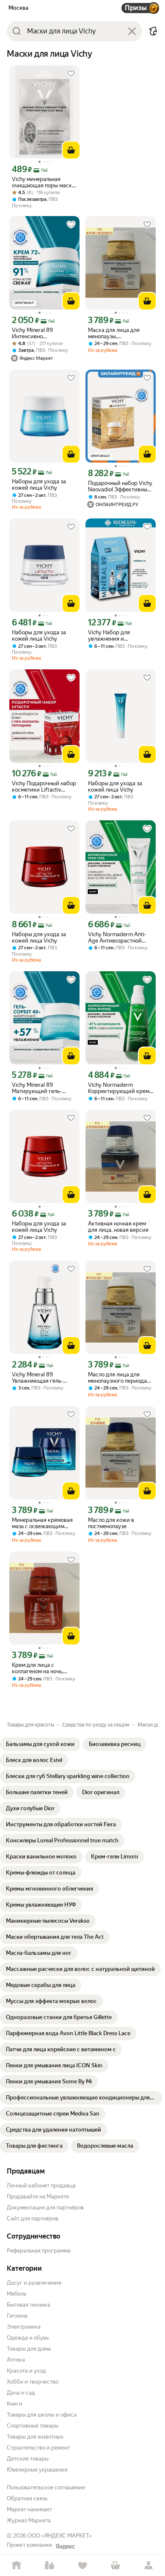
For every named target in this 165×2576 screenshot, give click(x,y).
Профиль (148, 2566)
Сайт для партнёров (33, 2218)
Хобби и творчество (33, 2382)
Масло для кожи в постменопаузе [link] (111, 1523)
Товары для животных (35, 2437)
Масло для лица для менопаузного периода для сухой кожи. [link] (117, 1378)
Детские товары (28, 2459)
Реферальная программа (39, 2251)
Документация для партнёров (45, 2207)
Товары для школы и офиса (42, 2415)
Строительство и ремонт (38, 2448)
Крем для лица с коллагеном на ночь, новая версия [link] (37, 1668)
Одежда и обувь (28, 2338)
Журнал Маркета (29, 2520)
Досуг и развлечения (34, 2283)
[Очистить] (132, 31)
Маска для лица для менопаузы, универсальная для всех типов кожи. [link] (119, 333)
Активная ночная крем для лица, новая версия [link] (118, 1227)
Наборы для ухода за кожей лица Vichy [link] (39, 485)
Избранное (82, 2566)
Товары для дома (29, 2349)
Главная (16, 2566)
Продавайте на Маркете (38, 2196)
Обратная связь (27, 2498)
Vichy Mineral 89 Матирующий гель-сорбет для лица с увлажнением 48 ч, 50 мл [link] (44, 1088)
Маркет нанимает (29, 2509)
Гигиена (17, 2316)
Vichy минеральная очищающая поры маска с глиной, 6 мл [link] (43, 182)
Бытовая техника (29, 2305)
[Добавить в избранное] (71, 74)
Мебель (16, 2294)
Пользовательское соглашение (46, 2487)
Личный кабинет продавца (41, 2185)
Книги (15, 2404)
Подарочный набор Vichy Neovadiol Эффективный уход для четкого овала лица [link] (120, 486)
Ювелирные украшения (37, 2470)
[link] (40, 1744)
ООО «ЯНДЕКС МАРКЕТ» (60, 2536)
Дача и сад (21, 2393)
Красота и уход (26, 2371)
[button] (153, 31)
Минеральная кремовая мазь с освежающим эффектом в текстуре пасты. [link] (42, 1523)
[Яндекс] (65, 2546)
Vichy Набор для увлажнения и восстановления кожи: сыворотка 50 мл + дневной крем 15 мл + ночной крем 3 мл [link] (117, 636)
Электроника (24, 2327)
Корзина (115, 2566)
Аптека (16, 2360)
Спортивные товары (33, 2426)
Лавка (49, 2566)
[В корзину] (71, 150)
